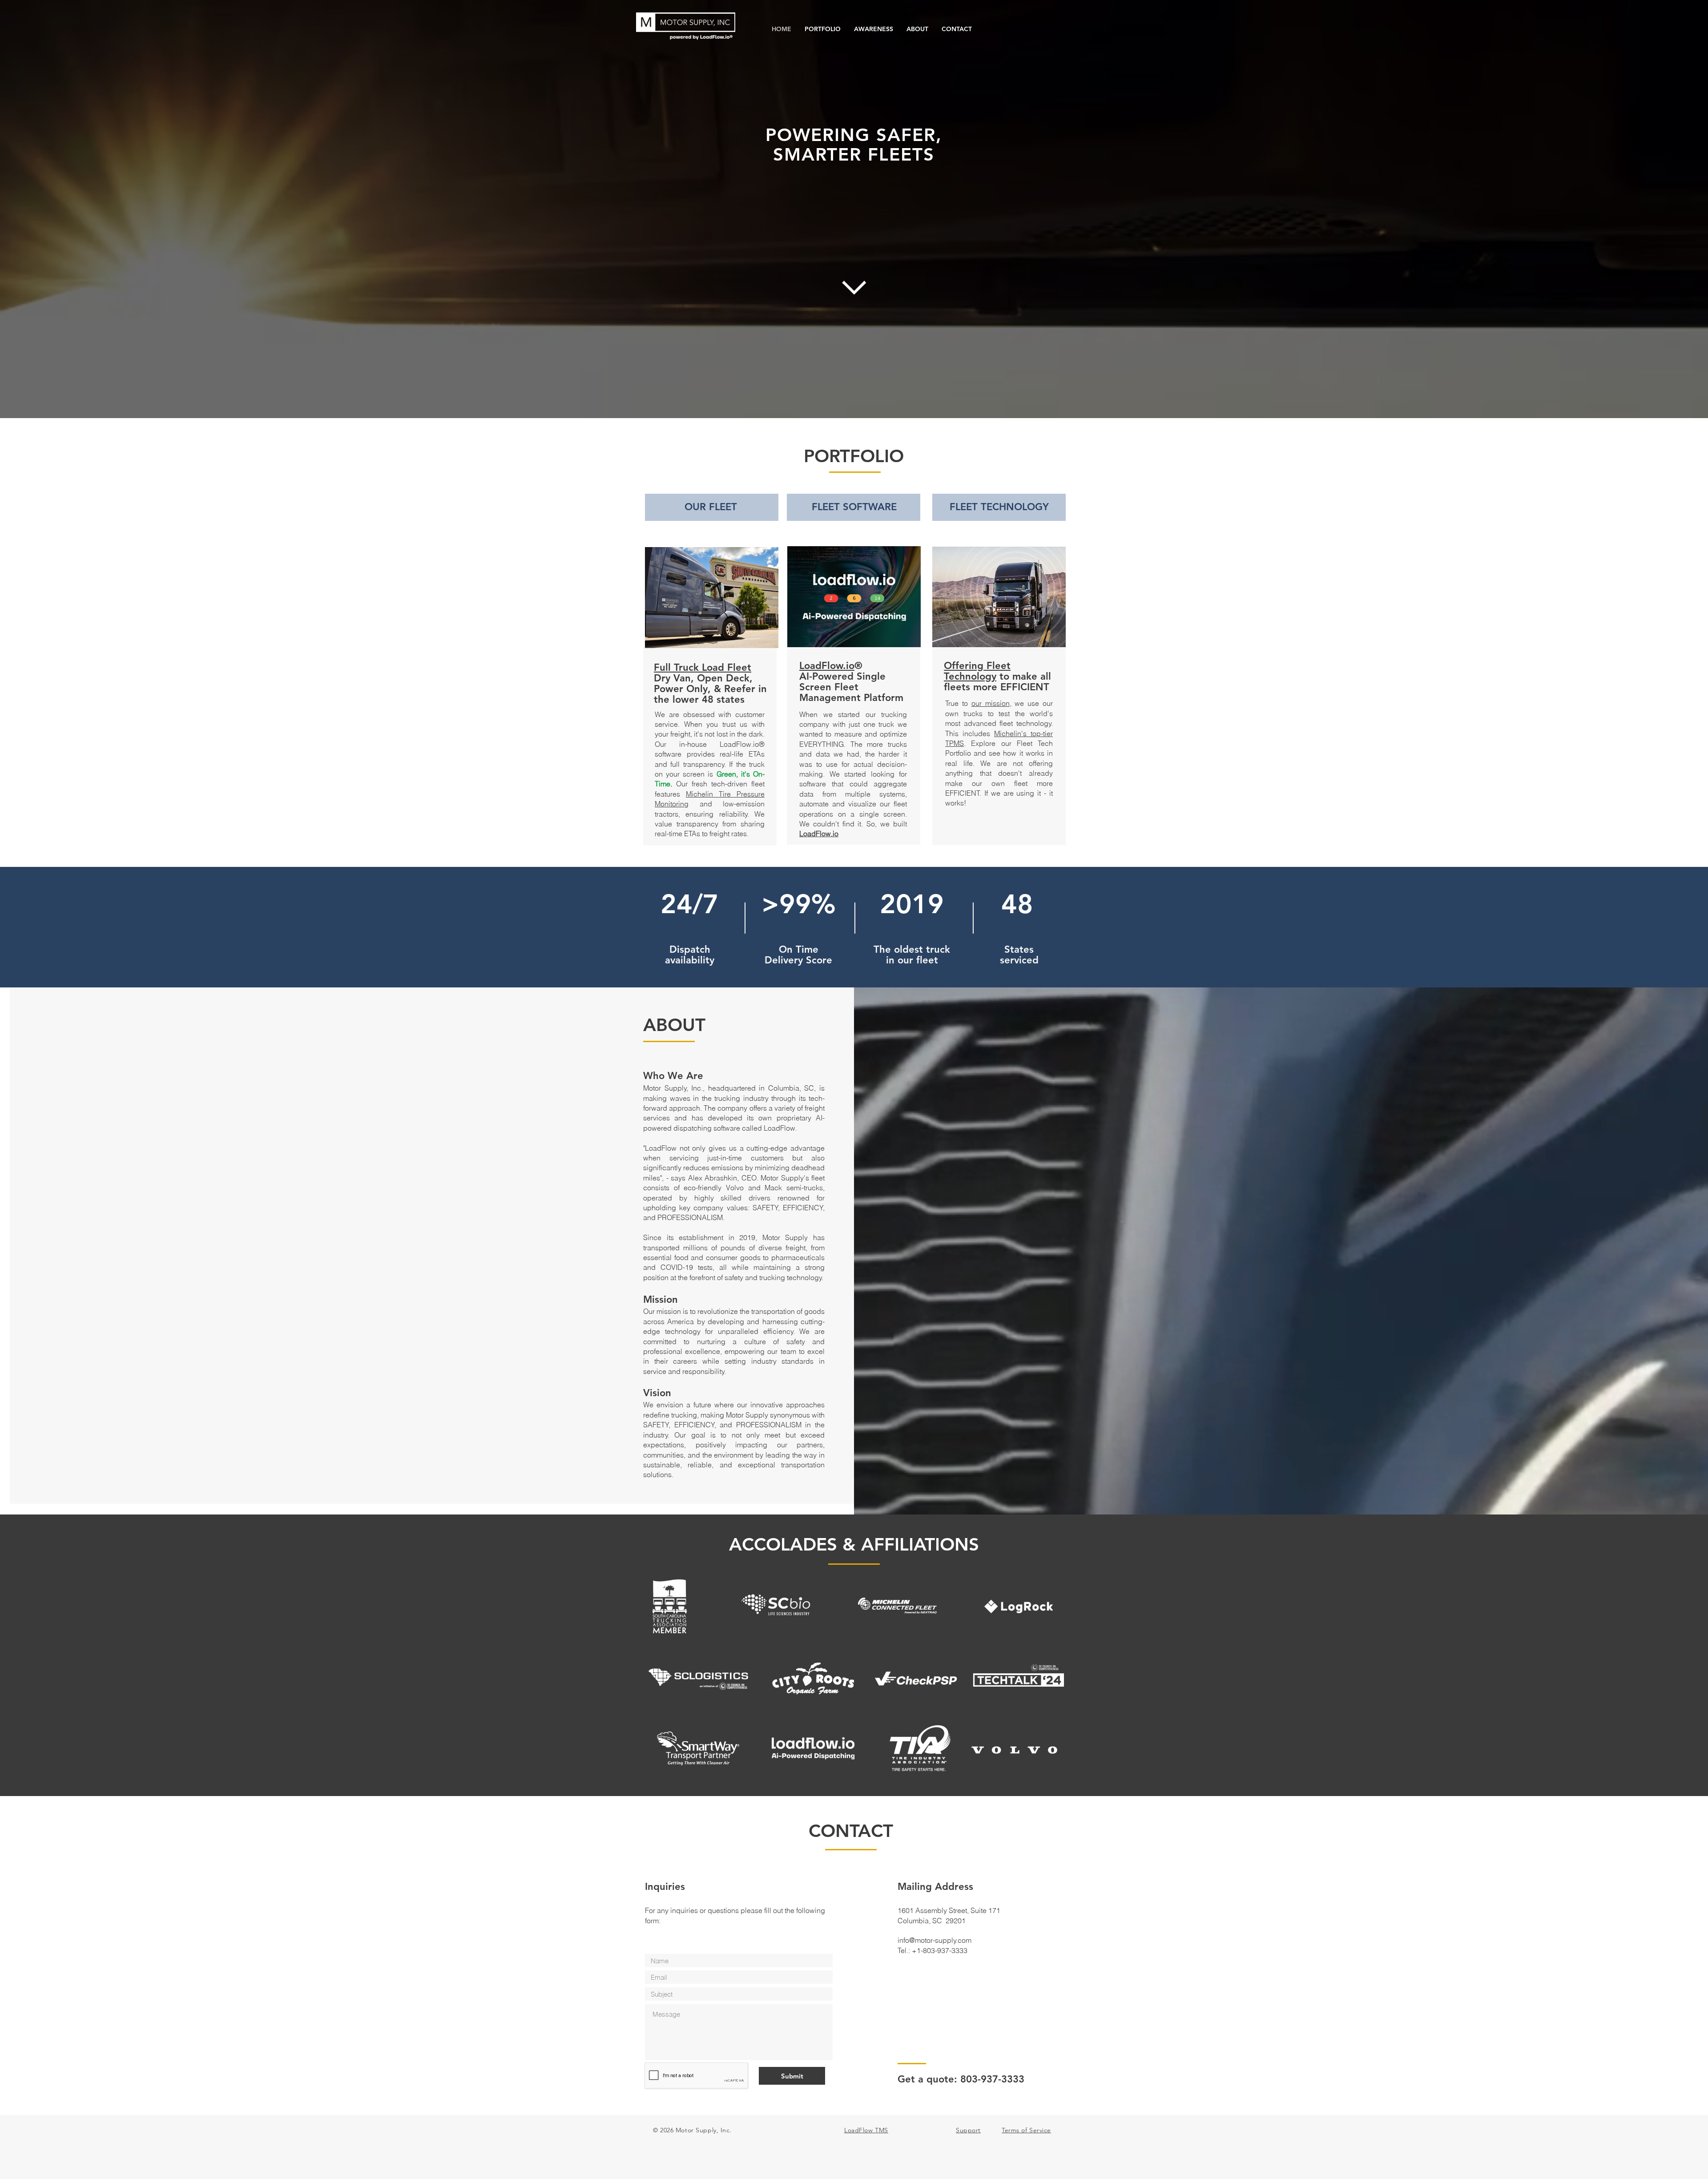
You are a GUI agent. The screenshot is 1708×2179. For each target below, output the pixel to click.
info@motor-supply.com (935, 1940)
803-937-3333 (992, 2079)
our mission (991, 703)
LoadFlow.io (827, 666)
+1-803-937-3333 (940, 1950)
